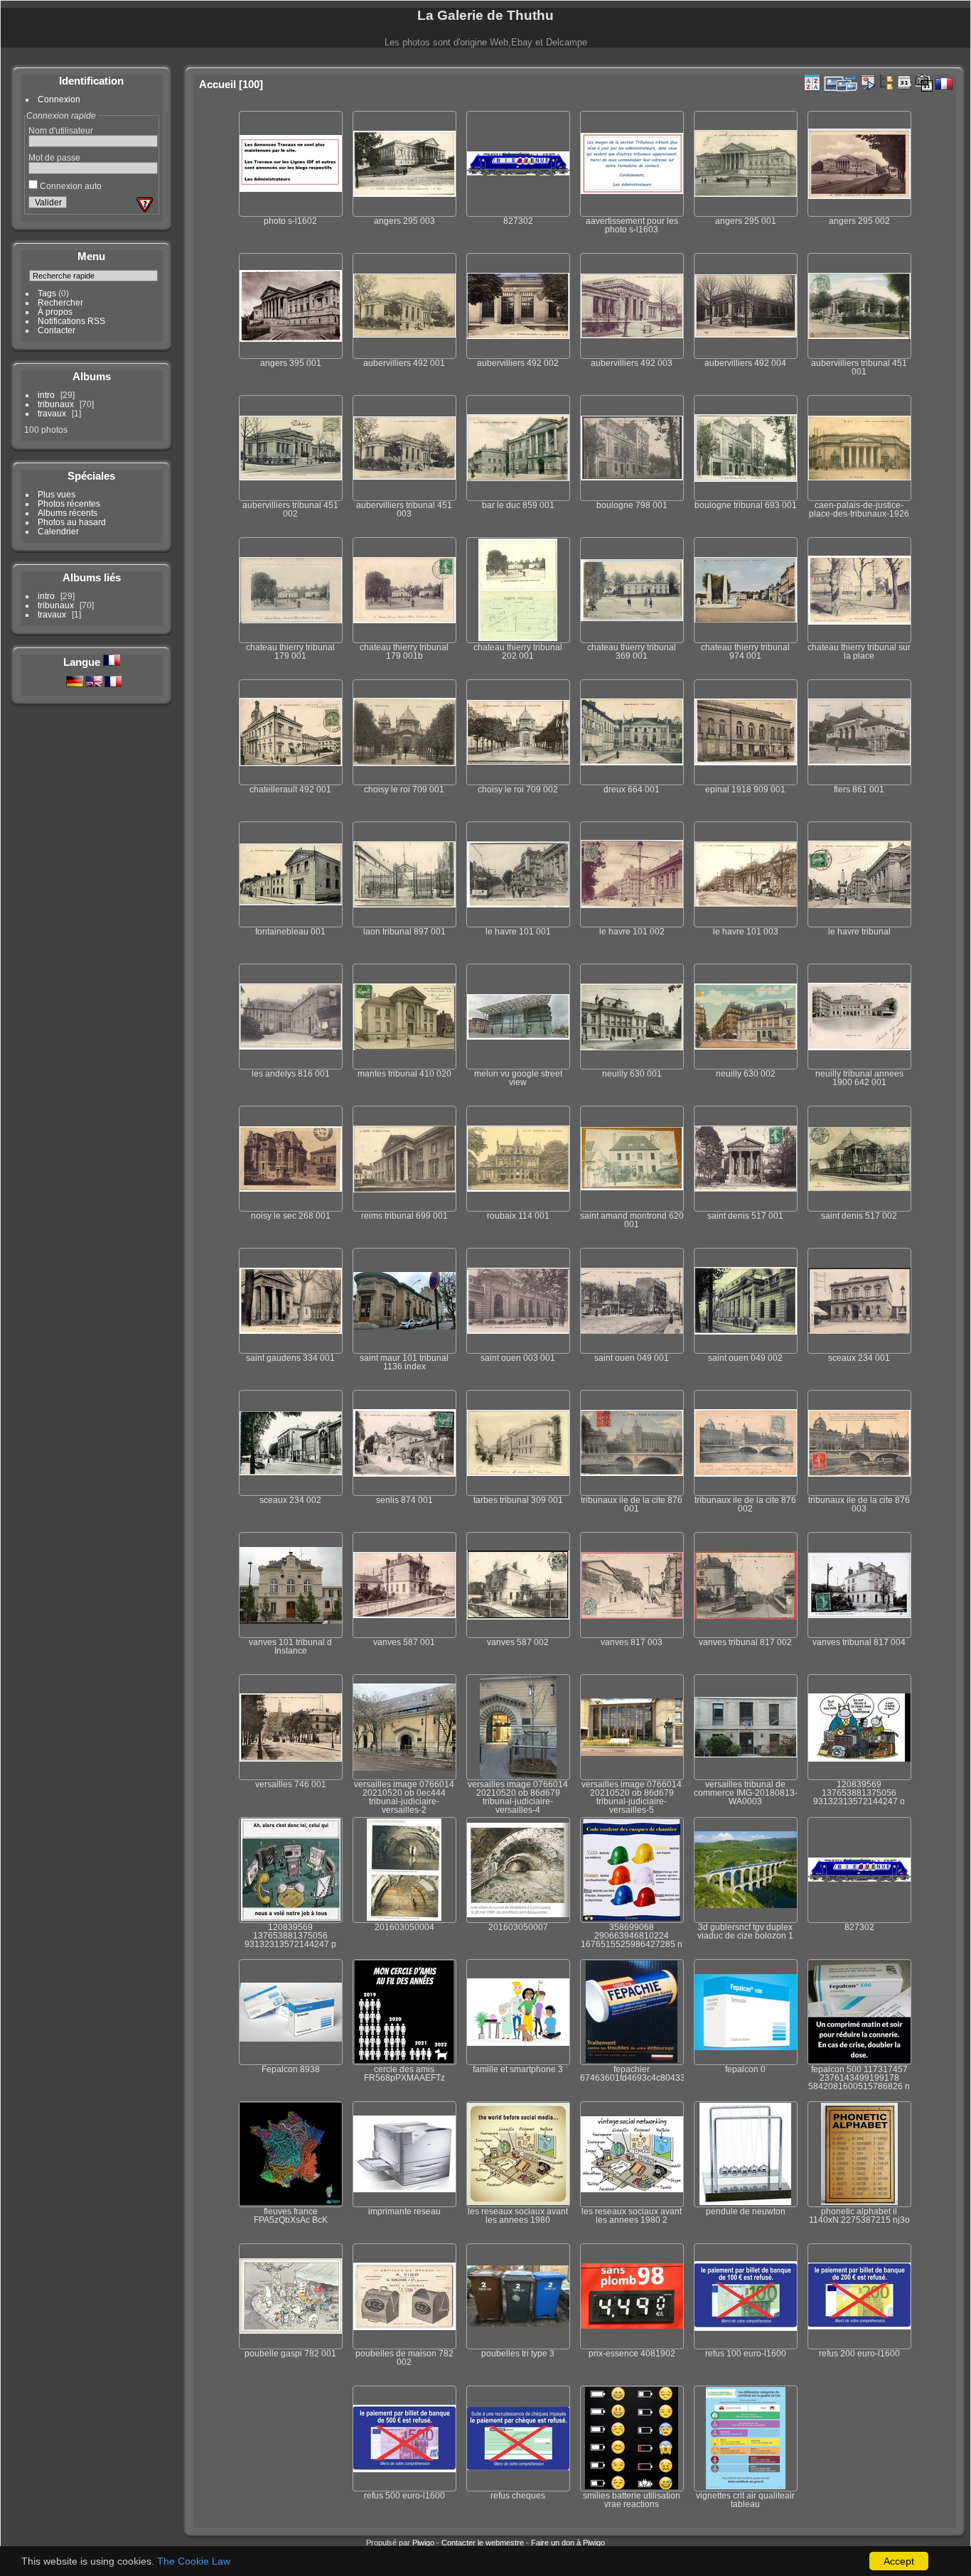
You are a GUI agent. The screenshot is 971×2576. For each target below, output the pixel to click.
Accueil (218, 84)
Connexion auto (70, 186)
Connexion (59, 99)
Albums (92, 376)
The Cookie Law (194, 2561)
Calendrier (58, 531)
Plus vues (57, 494)
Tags (47, 293)
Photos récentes (69, 503)
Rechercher (60, 302)
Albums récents (68, 513)
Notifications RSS (71, 321)
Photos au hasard (72, 522)
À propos (55, 312)
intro (46, 395)
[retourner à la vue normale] (886, 82)
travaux (52, 413)
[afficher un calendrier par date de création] (924, 83)
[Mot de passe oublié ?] (145, 205)
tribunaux (56, 404)
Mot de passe (54, 157)
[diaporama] (868, 82)
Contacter (57, 330)
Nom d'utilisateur (61, 130)
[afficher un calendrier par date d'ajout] (905, 82)
